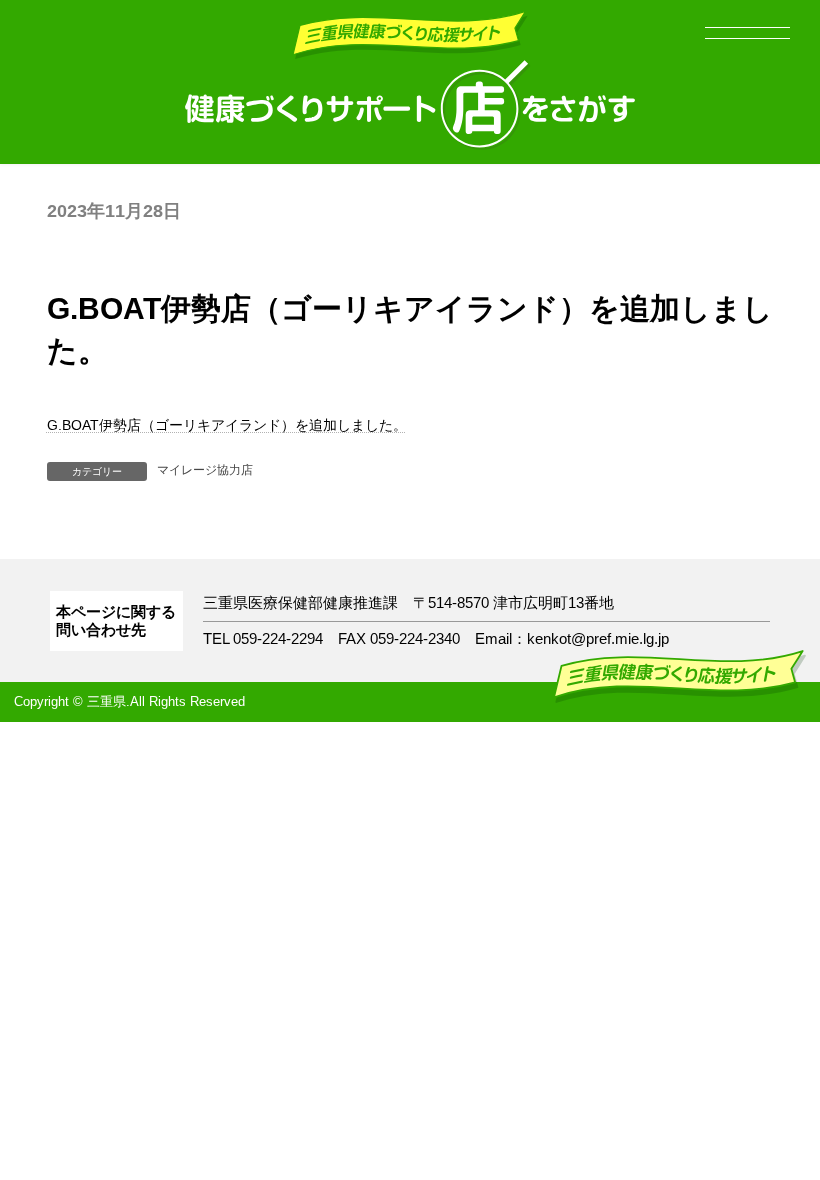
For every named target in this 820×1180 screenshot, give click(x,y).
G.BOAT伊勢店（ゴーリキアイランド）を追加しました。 (227, 425)
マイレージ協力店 (205, 470)
